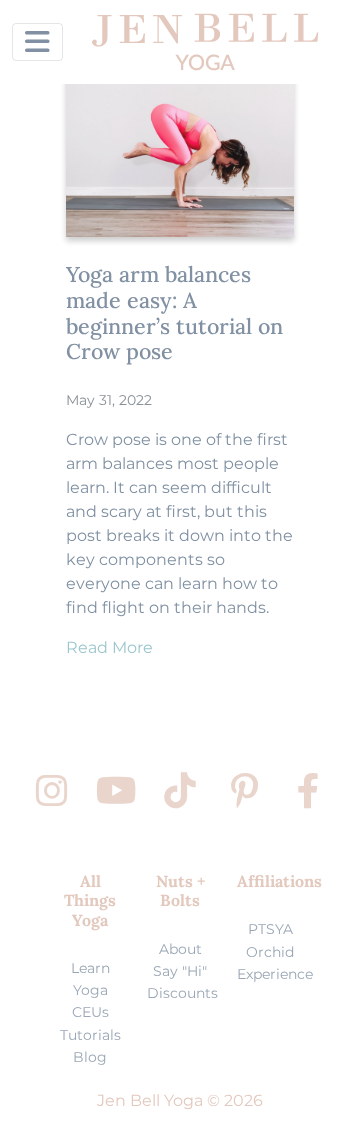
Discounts (182, 993)
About (180, 949)
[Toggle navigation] (37, 42)
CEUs (90, 1012)
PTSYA (270, 929)
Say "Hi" (180, 971)
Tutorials (90, 1035)
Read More (109, 647)
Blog (90, 1057)
